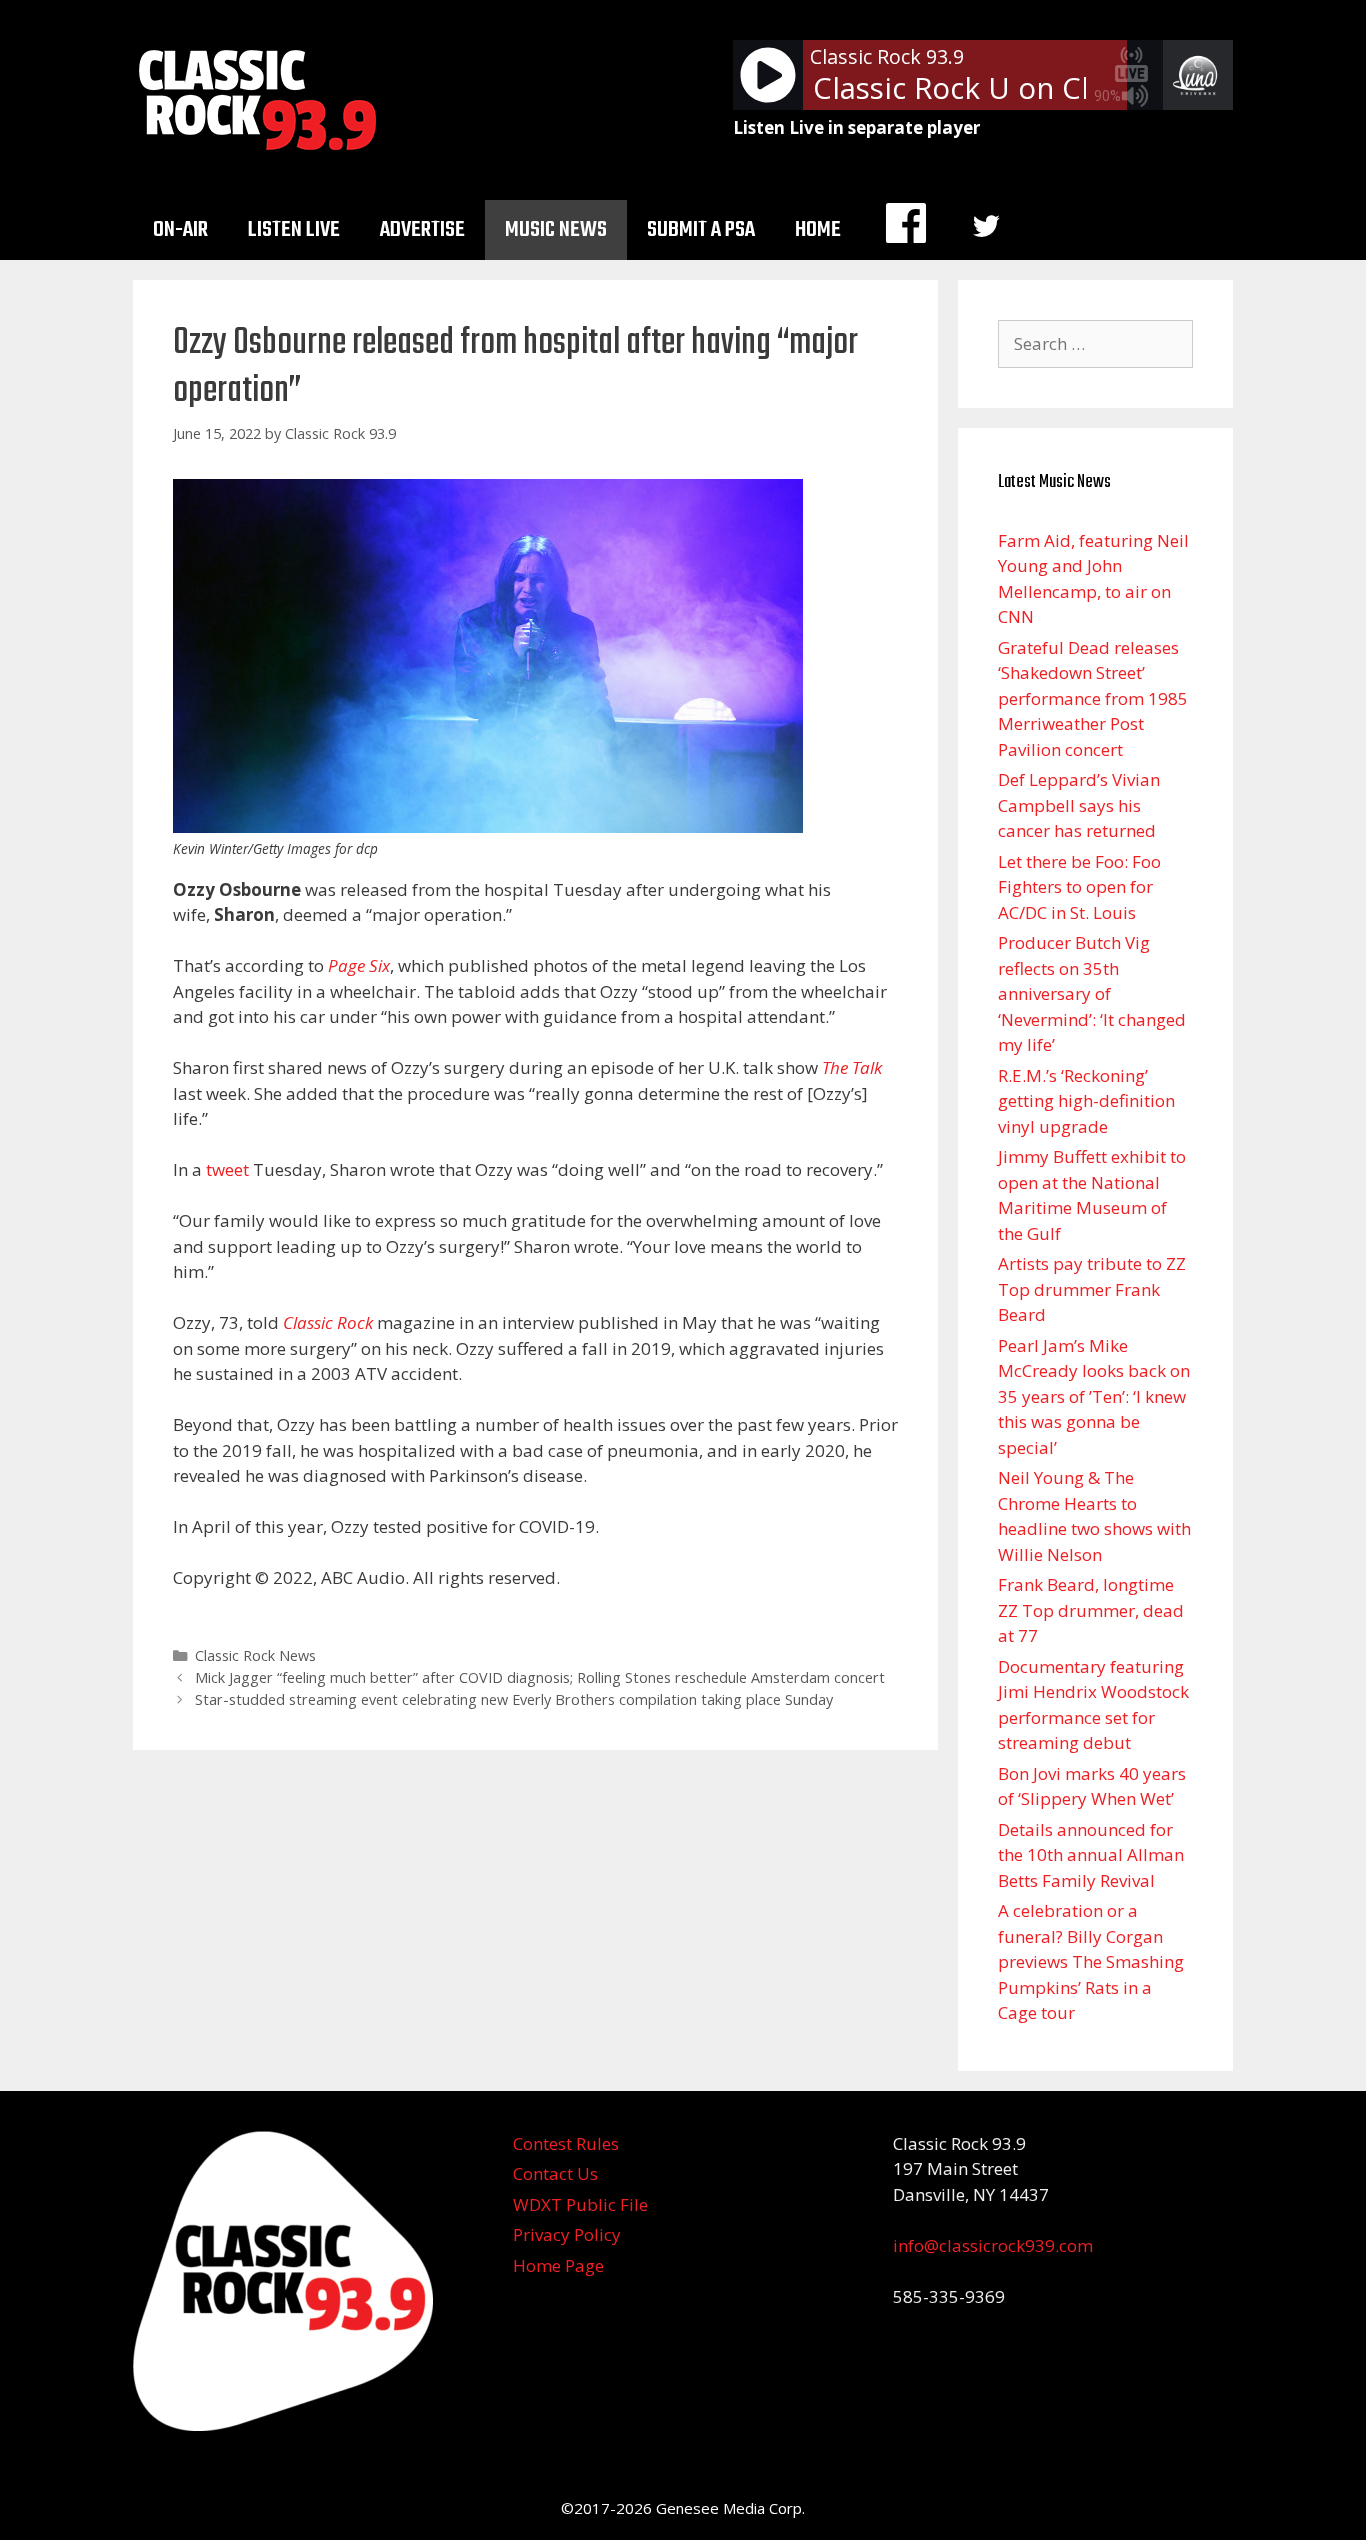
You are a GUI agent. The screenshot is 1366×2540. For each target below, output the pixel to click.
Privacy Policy (567, 2234)
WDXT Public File (580, 2204)
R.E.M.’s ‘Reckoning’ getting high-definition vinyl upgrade (1086, 1101)
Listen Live (294, 230)
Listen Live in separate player (856, 127)
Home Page (558, 2265)
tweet (227, 1169)
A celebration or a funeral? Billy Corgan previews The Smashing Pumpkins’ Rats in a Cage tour (1091, 1961)
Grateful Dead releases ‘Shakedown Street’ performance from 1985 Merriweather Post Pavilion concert (1093, 698)
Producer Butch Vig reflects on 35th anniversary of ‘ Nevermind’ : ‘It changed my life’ (1092, 993)
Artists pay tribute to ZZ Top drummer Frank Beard (1092, 1289)
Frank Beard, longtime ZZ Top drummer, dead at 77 (1091, 1610)
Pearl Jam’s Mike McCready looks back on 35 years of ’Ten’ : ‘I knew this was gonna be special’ (1094, 1396)
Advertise (422, 230)
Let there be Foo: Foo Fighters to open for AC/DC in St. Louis (1079, 887)
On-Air (180, 230)
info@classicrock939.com (993, 2245)
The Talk (852, 1067)
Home (818, 230)
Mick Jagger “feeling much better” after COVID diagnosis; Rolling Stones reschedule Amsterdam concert (540, 1677)
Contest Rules (566, 2143)
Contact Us (555, 2173)
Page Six (359, 965)
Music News (556, 230)
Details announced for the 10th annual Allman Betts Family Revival (1091, 1855)
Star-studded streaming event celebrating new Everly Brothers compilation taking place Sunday (514, 1699)
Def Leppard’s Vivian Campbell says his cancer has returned (1079, 805)
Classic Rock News (255, 1655)
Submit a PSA (701, 230)
